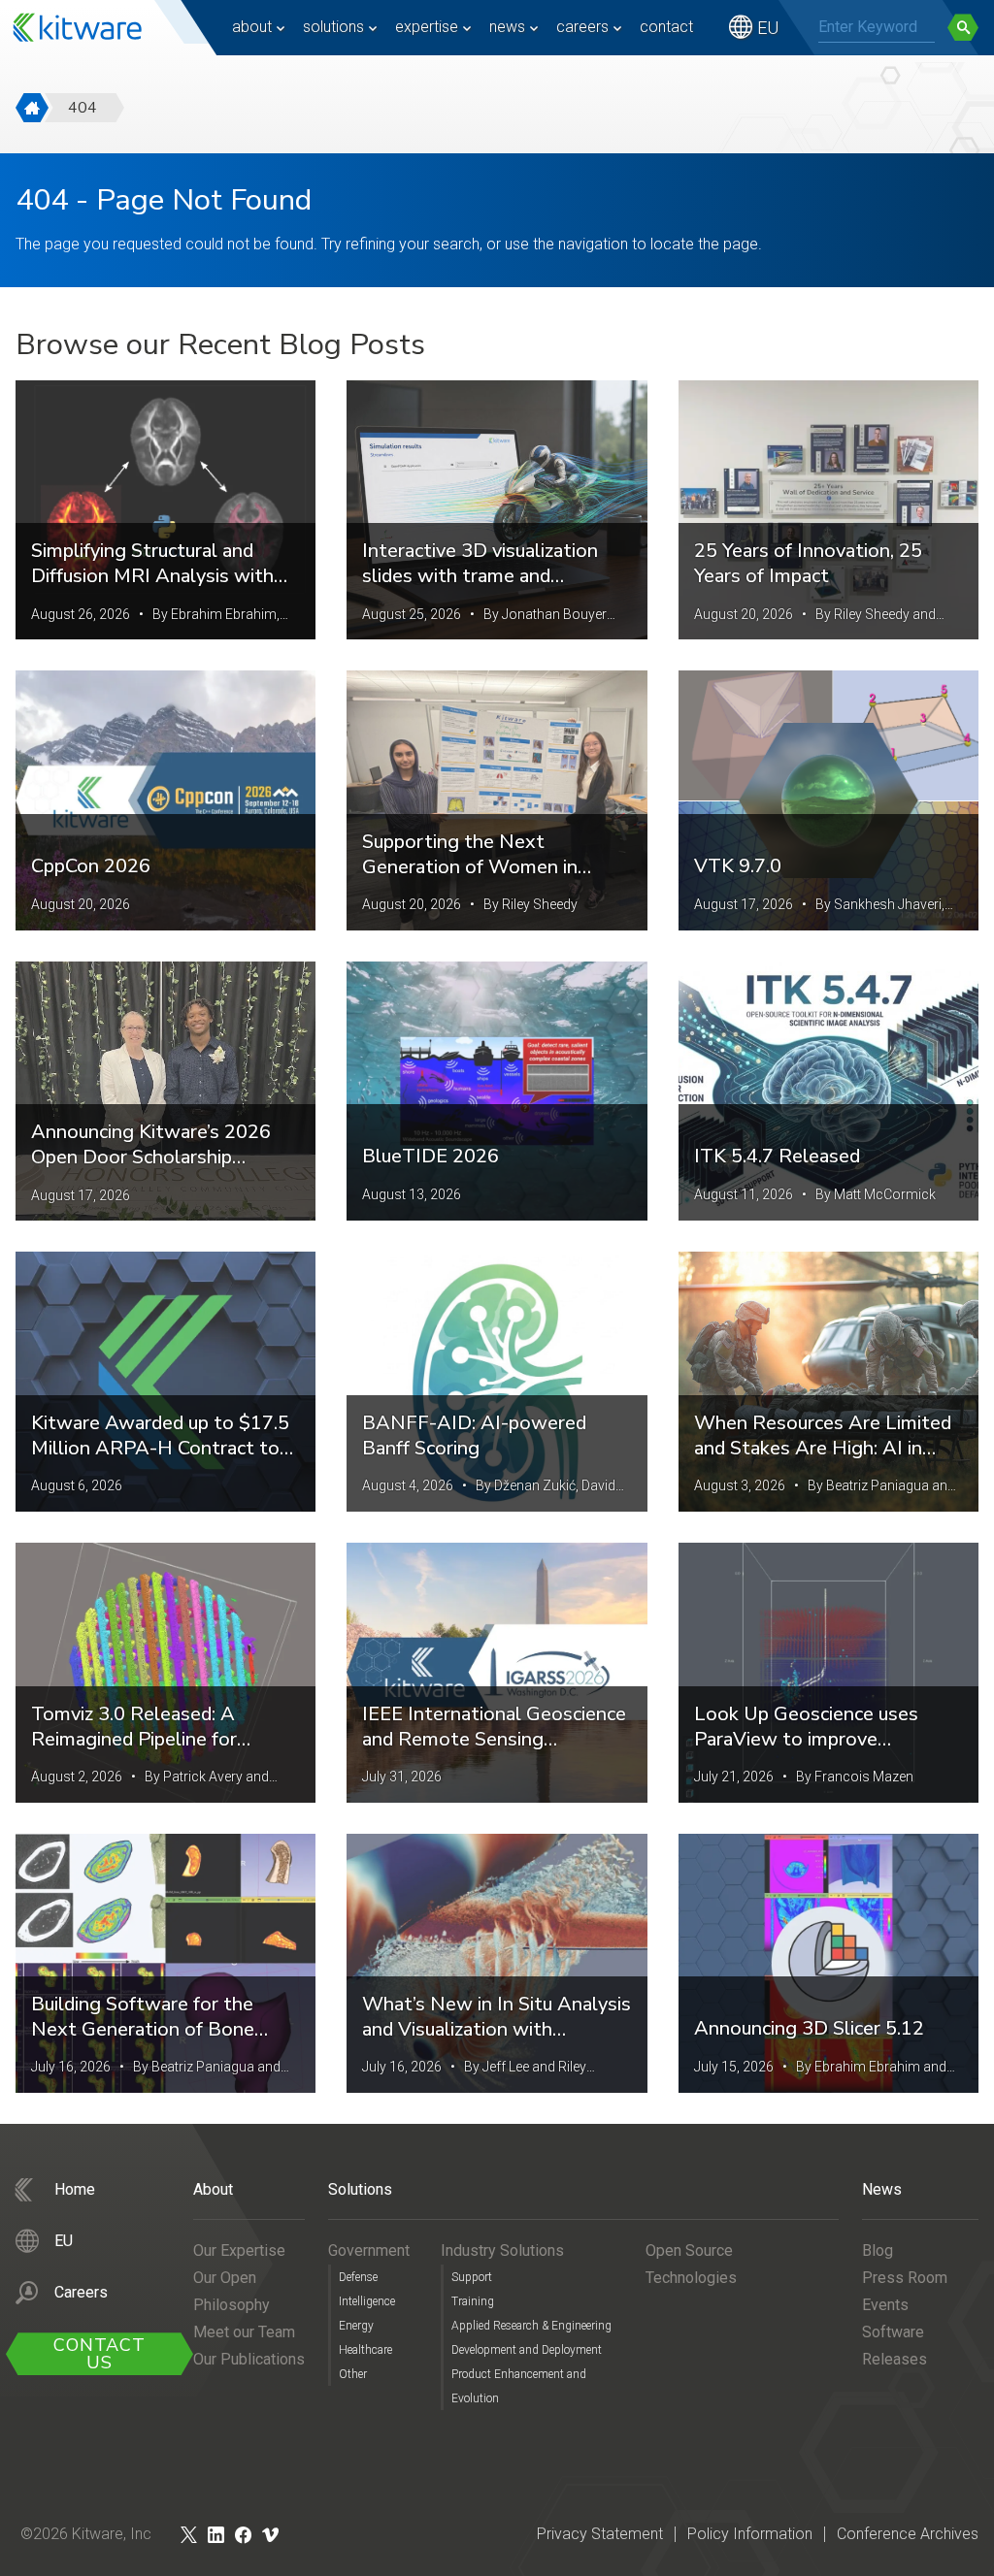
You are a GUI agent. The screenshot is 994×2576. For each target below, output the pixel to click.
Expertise (427, 27)
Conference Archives (908, 2534)
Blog (878, 2250)
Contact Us (99, 2354)
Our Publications (249, 2359)
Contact (666, 27)
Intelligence (367, 2301)
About (252, 27)
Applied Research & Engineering (531, 2326)
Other (353, 2374)
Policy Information (750, 2534)
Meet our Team (244, 2332)
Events (885, 2305)
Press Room (905, 2278)
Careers (582, 27)
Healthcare (365, 2350)
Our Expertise (239, 2250)
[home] (32, 108)
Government (369, 2250)
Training (473, 2301)
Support (472, 2277)
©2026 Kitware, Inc (86, 2534)
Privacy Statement (600, 2534)
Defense (358, 2277)
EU (768, 28)
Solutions (333, 27)
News (507, 27)
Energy (356, 2326)
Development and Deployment (527, 2350)
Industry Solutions (502, 2250)
